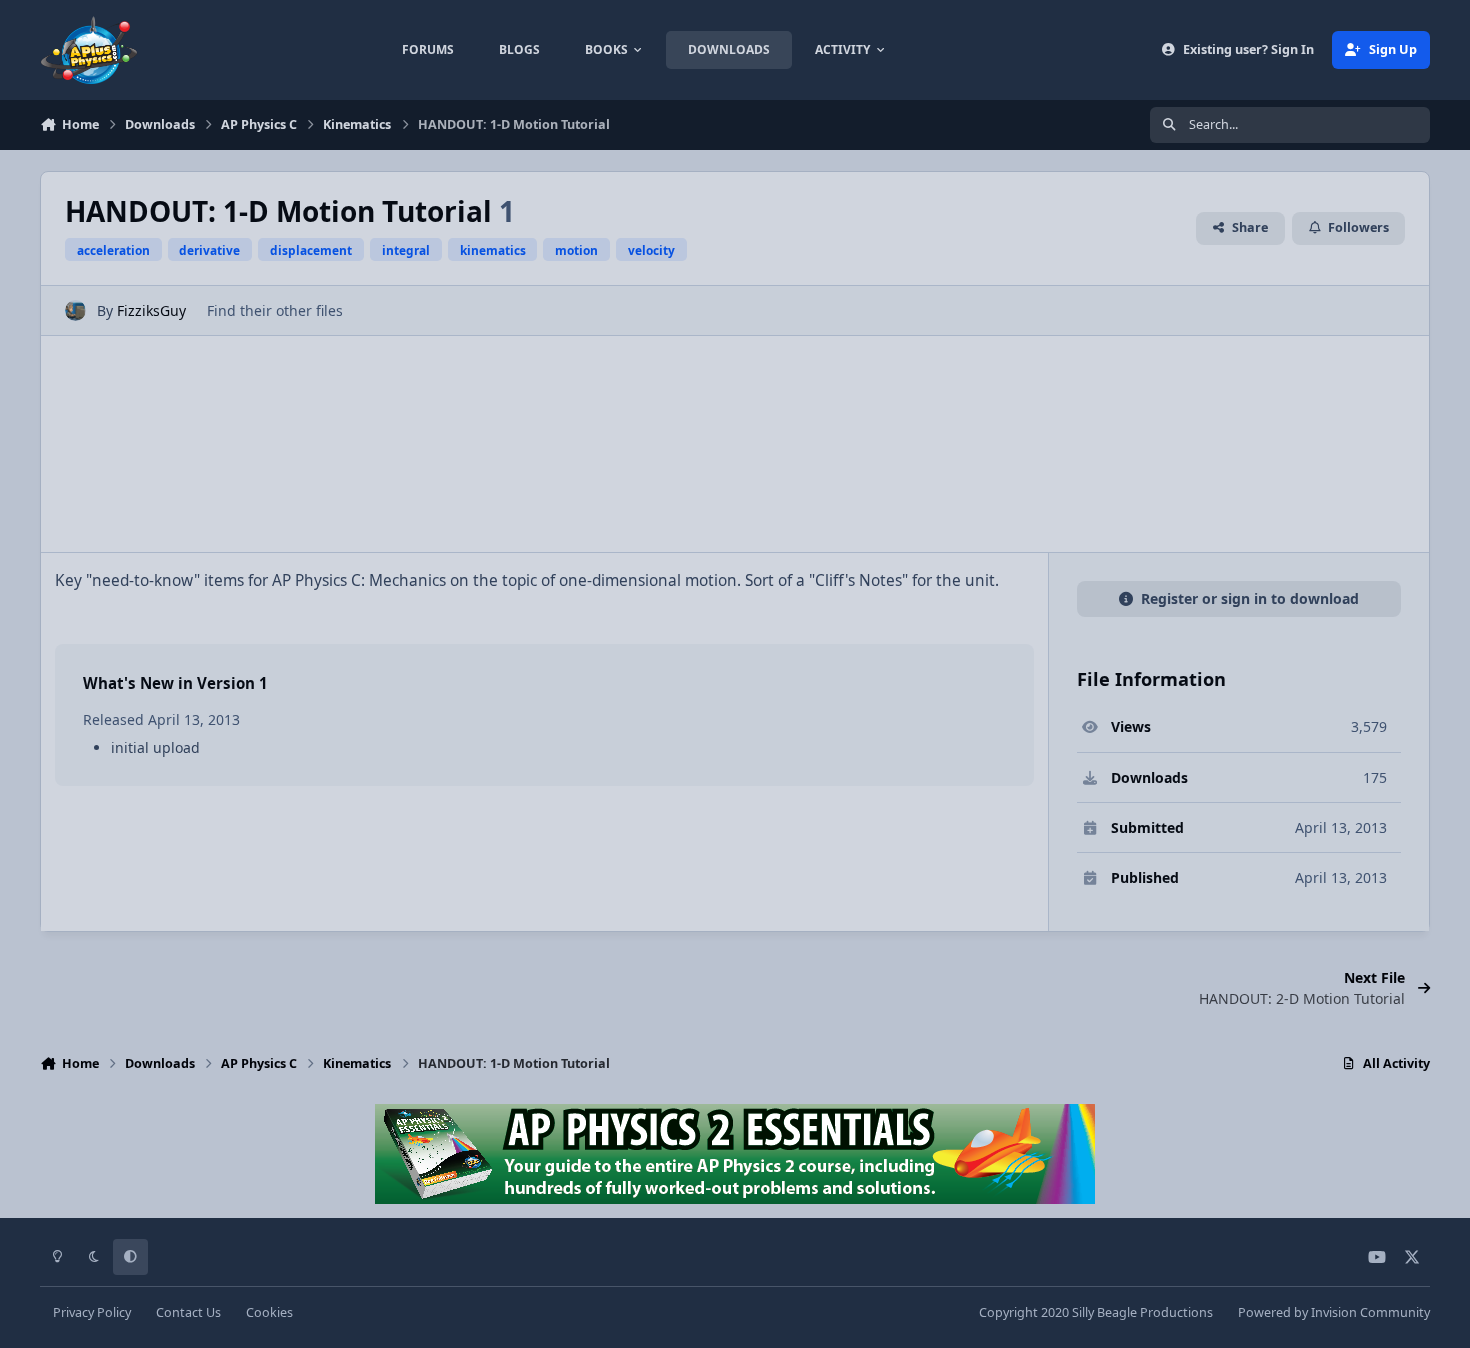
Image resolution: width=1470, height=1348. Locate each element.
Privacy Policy (92, 1312)
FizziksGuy (151, 310)
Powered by (1334, 1312)
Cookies (269, 1312)
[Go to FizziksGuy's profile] (75, 310)
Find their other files (275, 310)
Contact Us (188, 1312)
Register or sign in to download (1250, 598)
